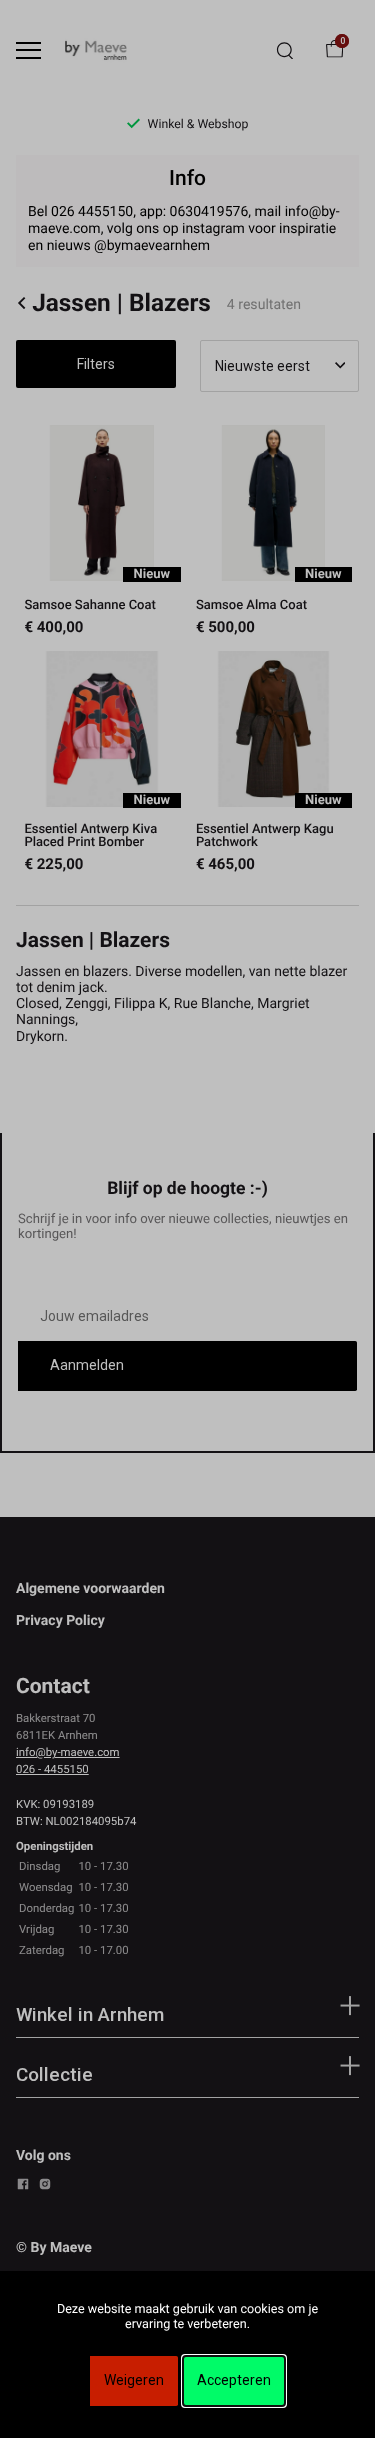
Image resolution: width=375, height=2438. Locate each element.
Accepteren (234, 2380)
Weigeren (134, 2380)
